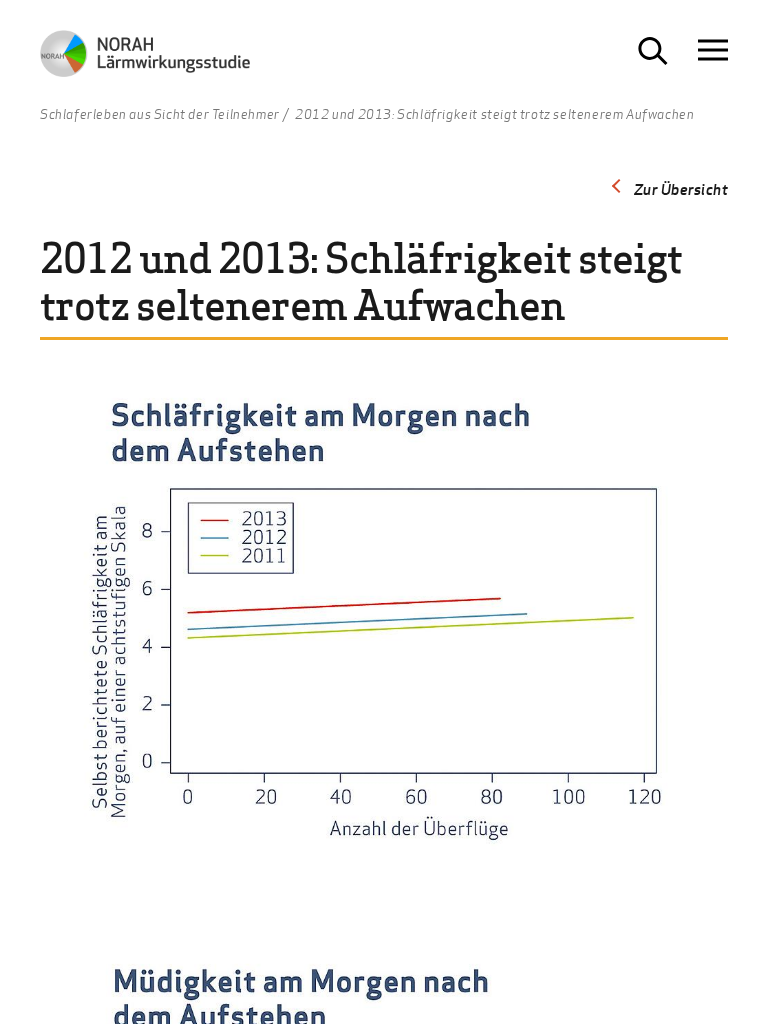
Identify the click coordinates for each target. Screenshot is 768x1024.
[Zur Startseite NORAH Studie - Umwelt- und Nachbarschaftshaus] (145, 58)
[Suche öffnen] (653, 51)
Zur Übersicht (681, 189)
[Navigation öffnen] (713, 50)
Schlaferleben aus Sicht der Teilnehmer (160, 115)
